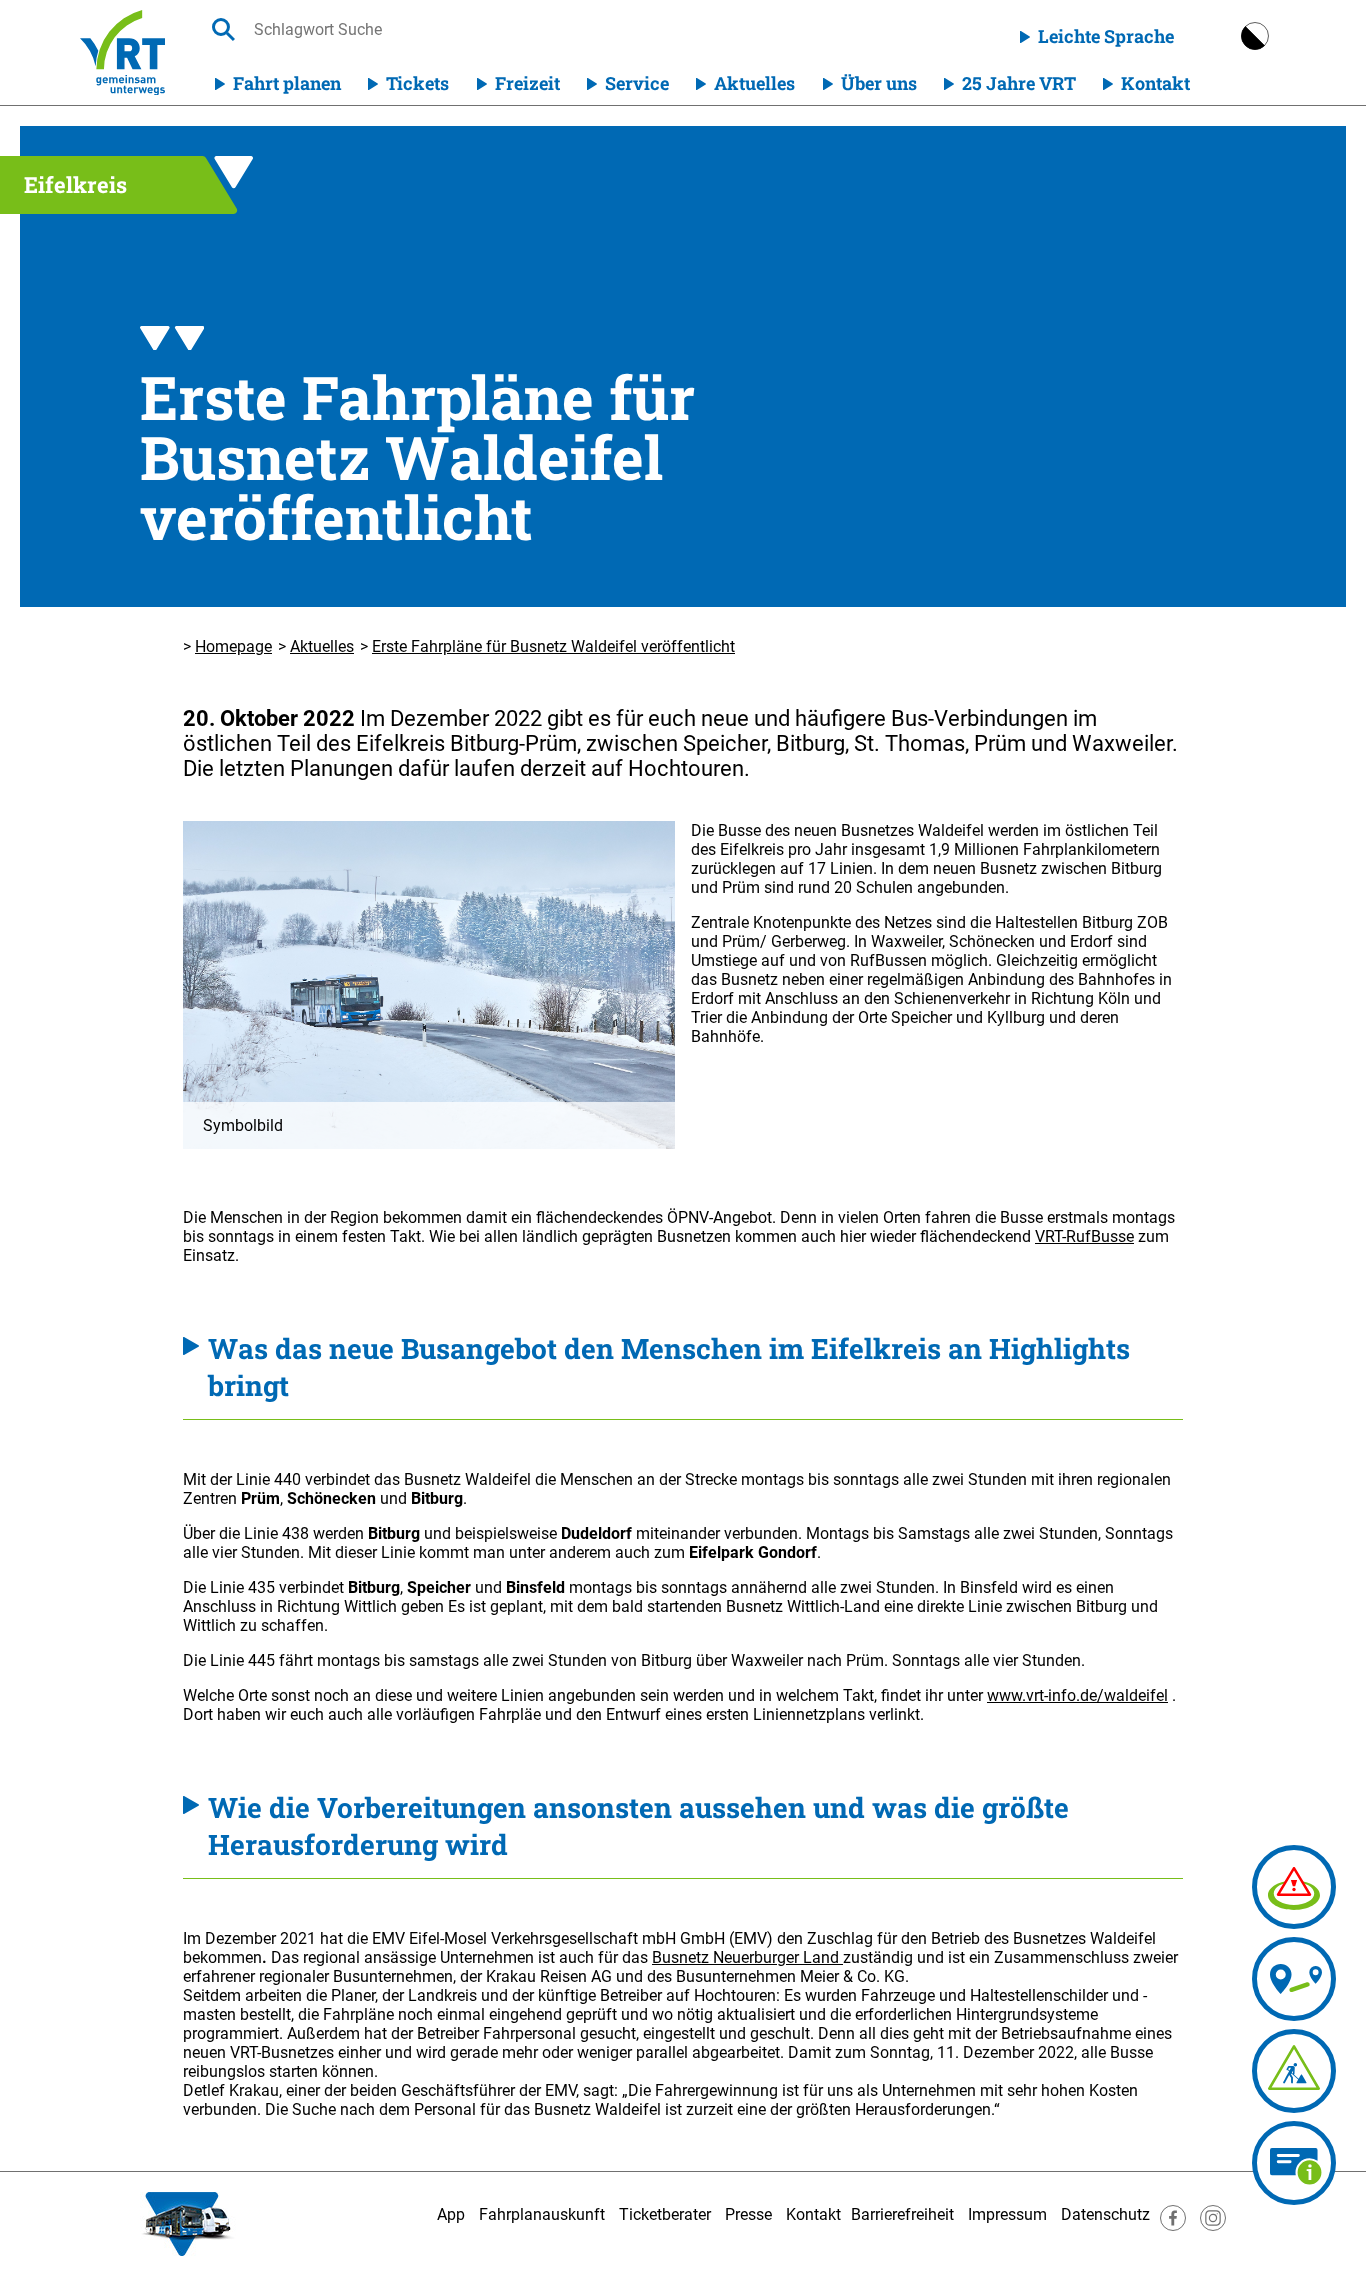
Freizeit (527, 83)
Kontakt (1155, 83)
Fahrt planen (287, 83)
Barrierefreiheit (902, 2214)
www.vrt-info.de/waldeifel (1077, 1695)
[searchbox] (443, 29)
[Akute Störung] (1294, 1887)
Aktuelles (754, 83)
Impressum (1007, 2214)
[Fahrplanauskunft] (1294, 1979)
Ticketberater (665, 2214)
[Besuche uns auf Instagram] (1213, 2225)
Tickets (417, 83)
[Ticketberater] (1294, 2163)
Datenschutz (1105, 2214)
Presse (748, 2214)
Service (637, 83)
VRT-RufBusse (1084, 1236)
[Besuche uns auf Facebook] (1173, 2225)
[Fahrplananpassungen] (1294, 2071)
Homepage (233, 646)
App (451, 2214)
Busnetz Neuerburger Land (747, 1957)
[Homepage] (122, 52)
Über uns (879, 83)
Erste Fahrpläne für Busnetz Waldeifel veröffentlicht (553, 646)
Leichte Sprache (1106, 36)
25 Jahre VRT (1019, 83)
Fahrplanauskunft (542, 2214)
